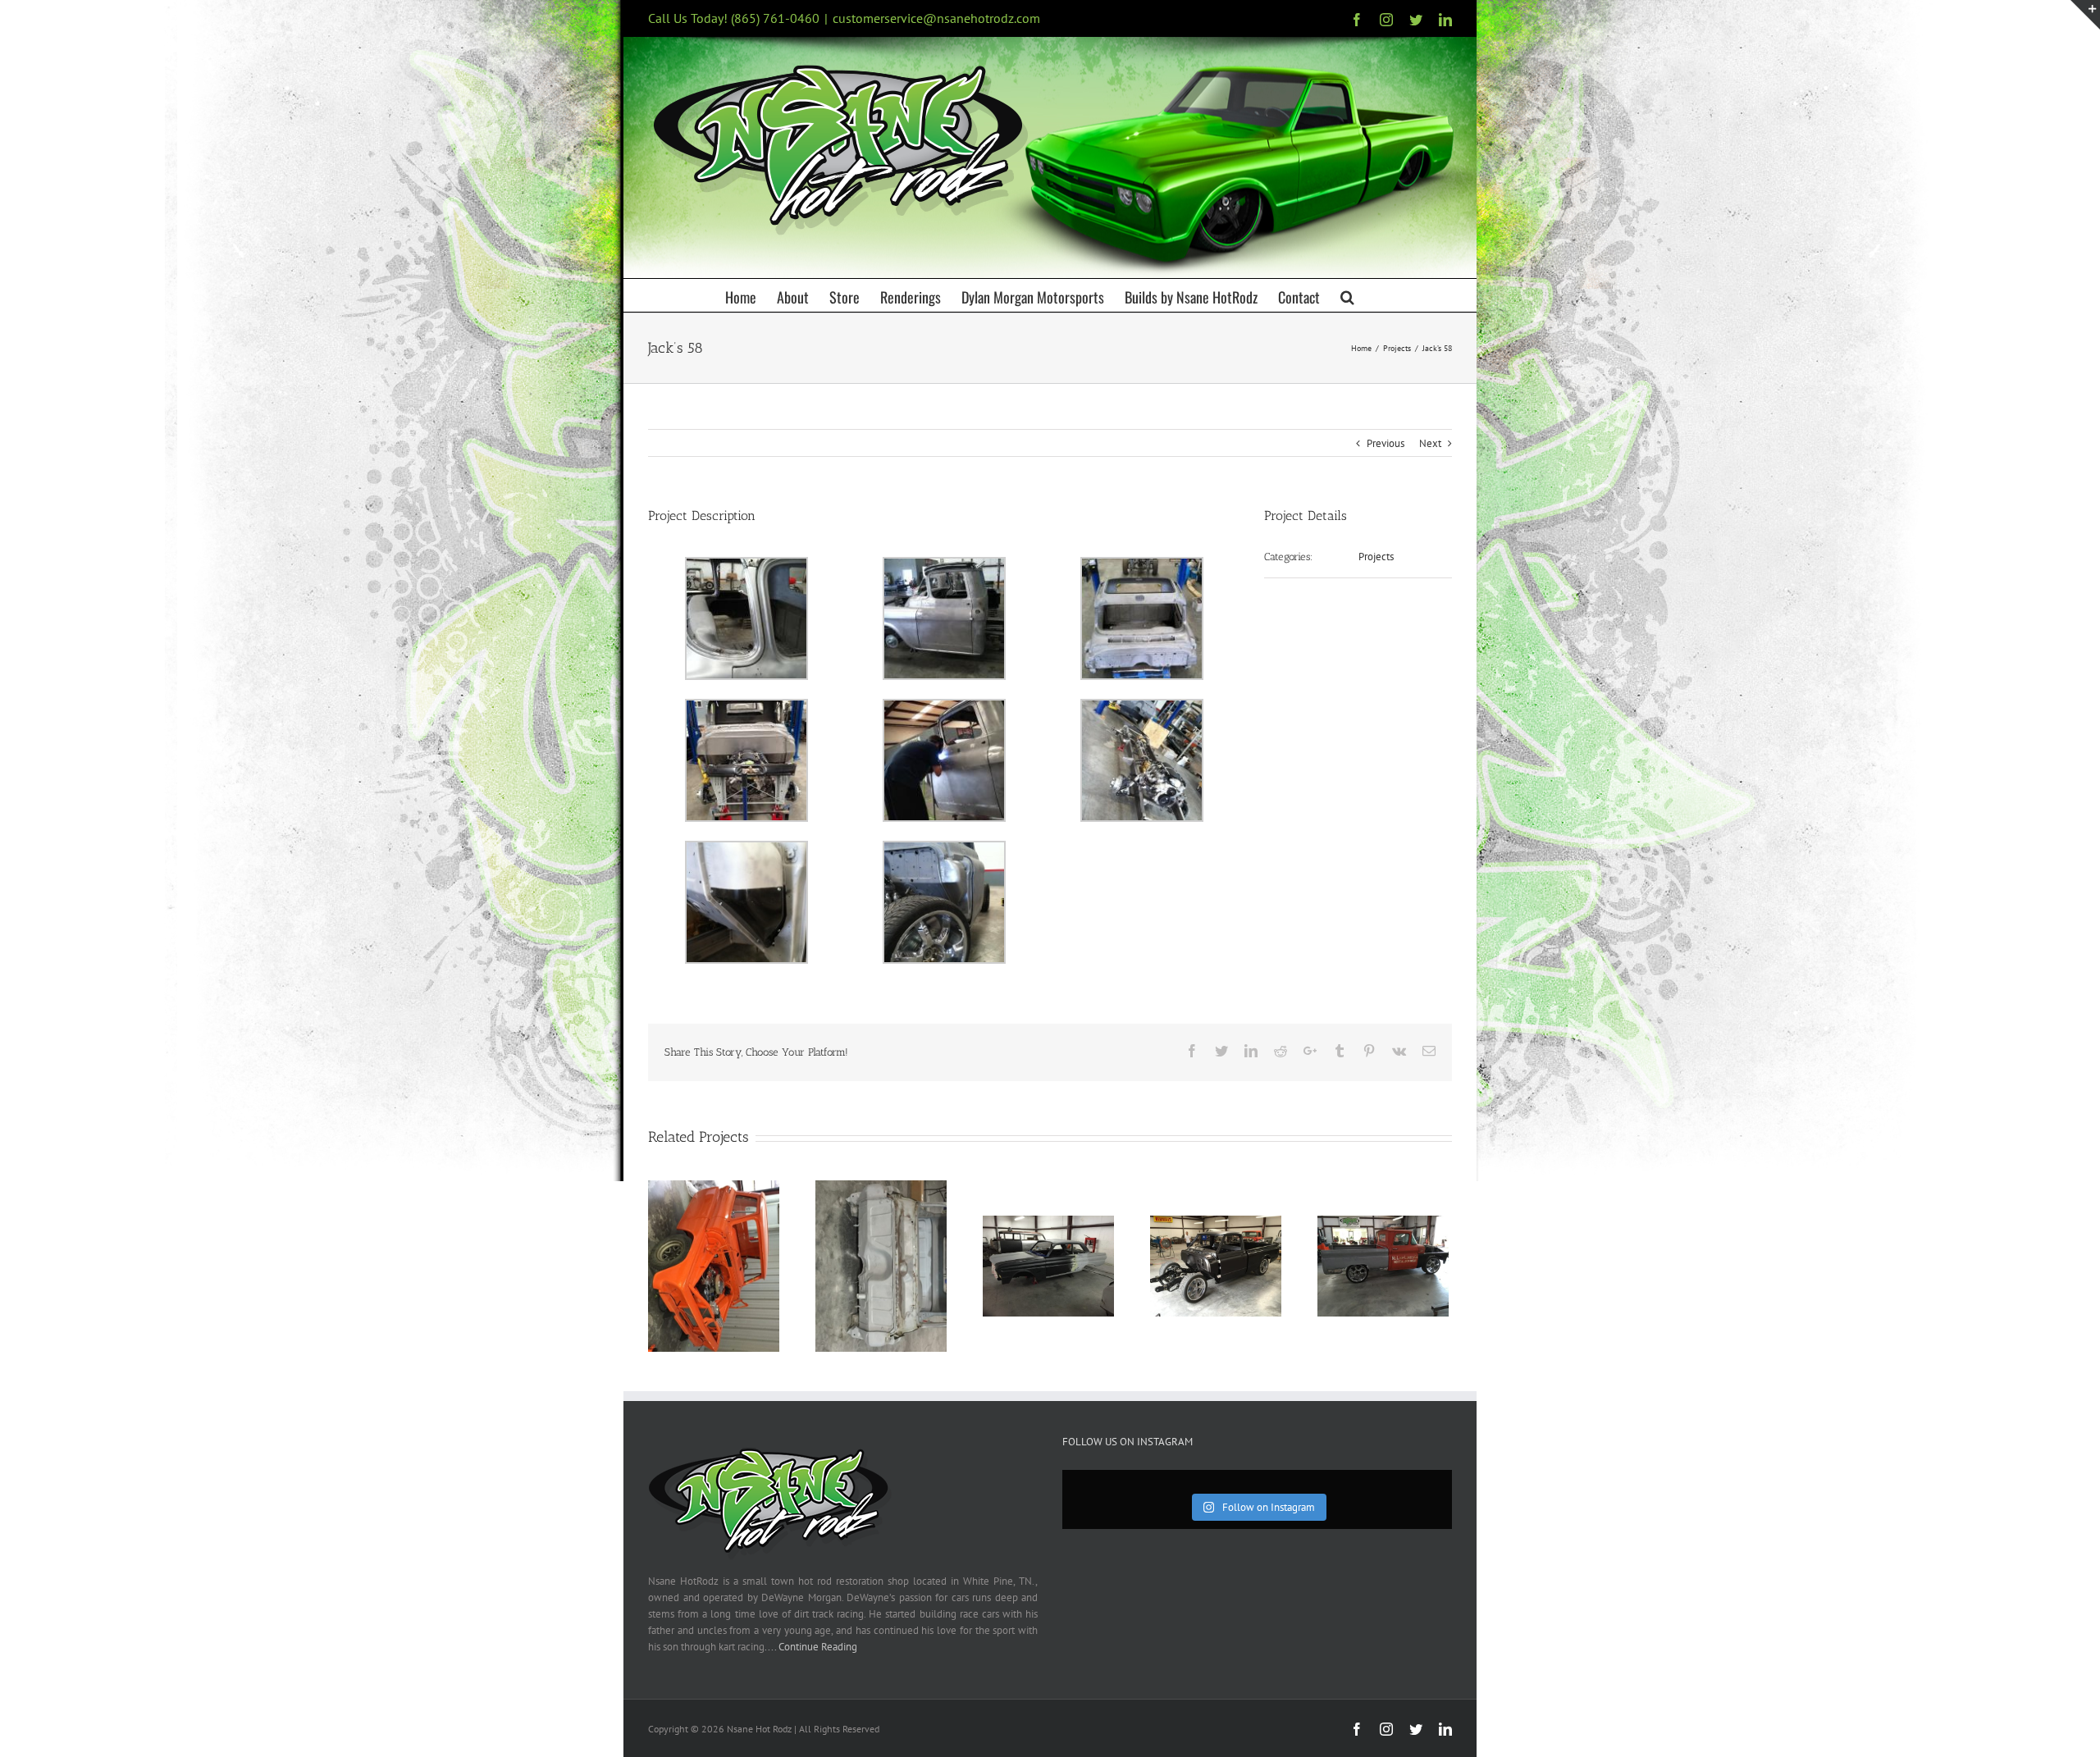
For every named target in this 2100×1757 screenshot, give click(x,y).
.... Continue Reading (811, 1647)
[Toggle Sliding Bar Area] (2085, 15)
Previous (1386, 443)
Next (1430, 443)
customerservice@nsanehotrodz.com (936, 18)
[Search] (1348, 295)
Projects (1376, 557)
